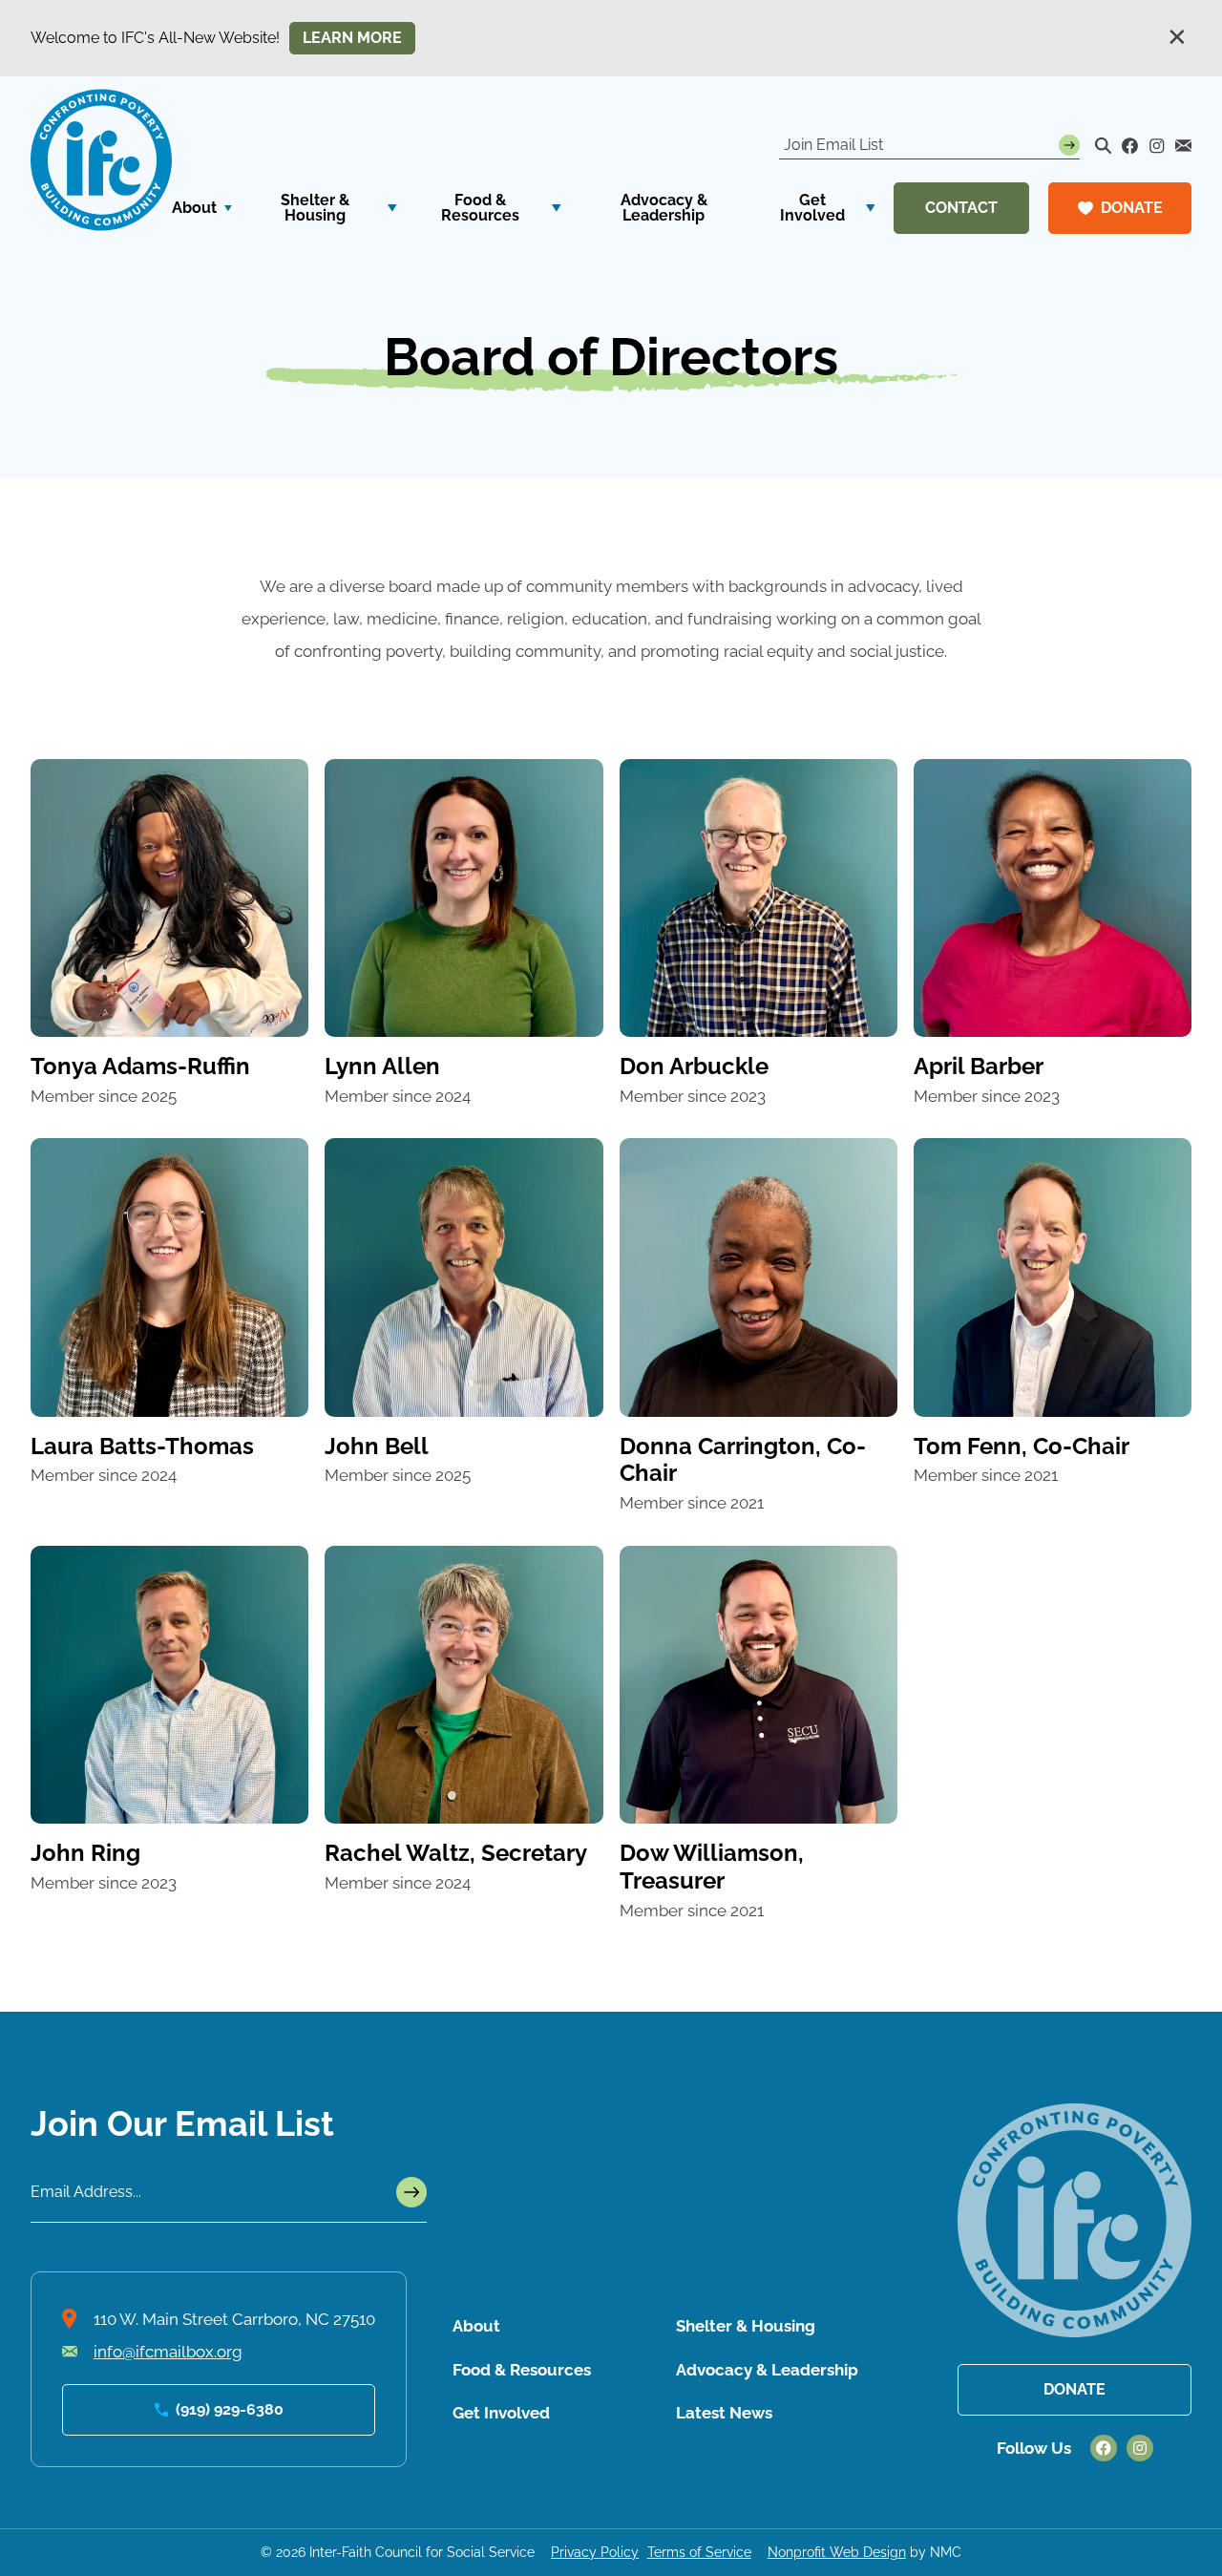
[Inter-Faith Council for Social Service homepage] (101, 160)
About (476, 2326)
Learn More (352, 38)
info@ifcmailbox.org (168, 2352)
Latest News (724, 2413)
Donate (1075, 2389)
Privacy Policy (595, 2552)
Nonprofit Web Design (837, 2552)
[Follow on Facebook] (1130, 146)
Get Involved (501, 2413)
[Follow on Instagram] (1157, 146)
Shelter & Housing (746, 2326)
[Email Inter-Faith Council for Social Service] (1184, 146)
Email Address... (86, 2192)
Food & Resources (522, 2370)
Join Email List (833, 145)
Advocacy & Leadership (767, 2370)
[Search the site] (1104, 146)
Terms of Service (699, 2552)
